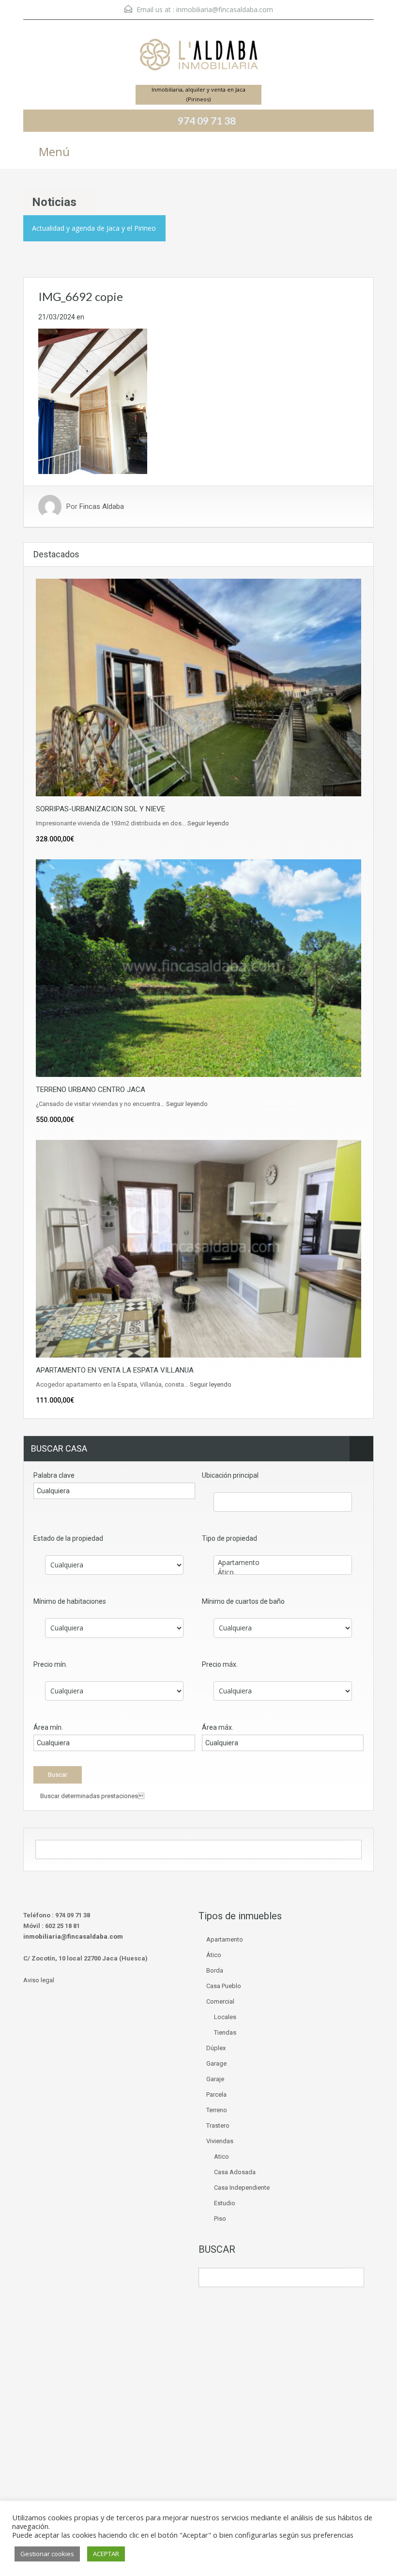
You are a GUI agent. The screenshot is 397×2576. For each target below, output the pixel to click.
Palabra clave (54, 1475)
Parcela (216, 2094)
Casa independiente (242, 2188)
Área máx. (218, 1727)
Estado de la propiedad (68, 1538)
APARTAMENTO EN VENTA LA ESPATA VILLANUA (115, 1370)
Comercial (220, 2001)
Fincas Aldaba (102, 506)
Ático (214, 1955)
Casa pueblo (224, 1986)
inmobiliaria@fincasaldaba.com (225, 9)
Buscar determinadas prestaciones (92, 1796)
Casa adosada (235, 2172)
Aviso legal (39, 1980)
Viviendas (220, 2141)
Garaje (215, 2079)
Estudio (225, 2203)
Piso (220, 2219)
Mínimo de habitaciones (70, 1601)
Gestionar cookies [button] (47, 2554)
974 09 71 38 (207, 120)
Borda (215, 1970)
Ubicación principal (230, 1475)
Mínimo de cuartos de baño (243, 1601)
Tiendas (225, 2032)
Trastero (218, 2126)
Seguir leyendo (208, 823)
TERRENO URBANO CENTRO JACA (91, 1090)
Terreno (217, 2110)
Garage (216, 2063)
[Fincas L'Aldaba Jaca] (198, 56)
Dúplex (216, 2048)
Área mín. (48, 1727)
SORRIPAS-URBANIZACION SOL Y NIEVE (100, 809)
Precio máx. (220, 1664)
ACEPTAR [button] (106, 2554)
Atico (221, 2157)
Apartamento (225, 1939)
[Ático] (283, 1572)
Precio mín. (50, 1664)
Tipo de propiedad (229, 1538)
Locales (225, 2017)
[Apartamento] (283, 1563)
